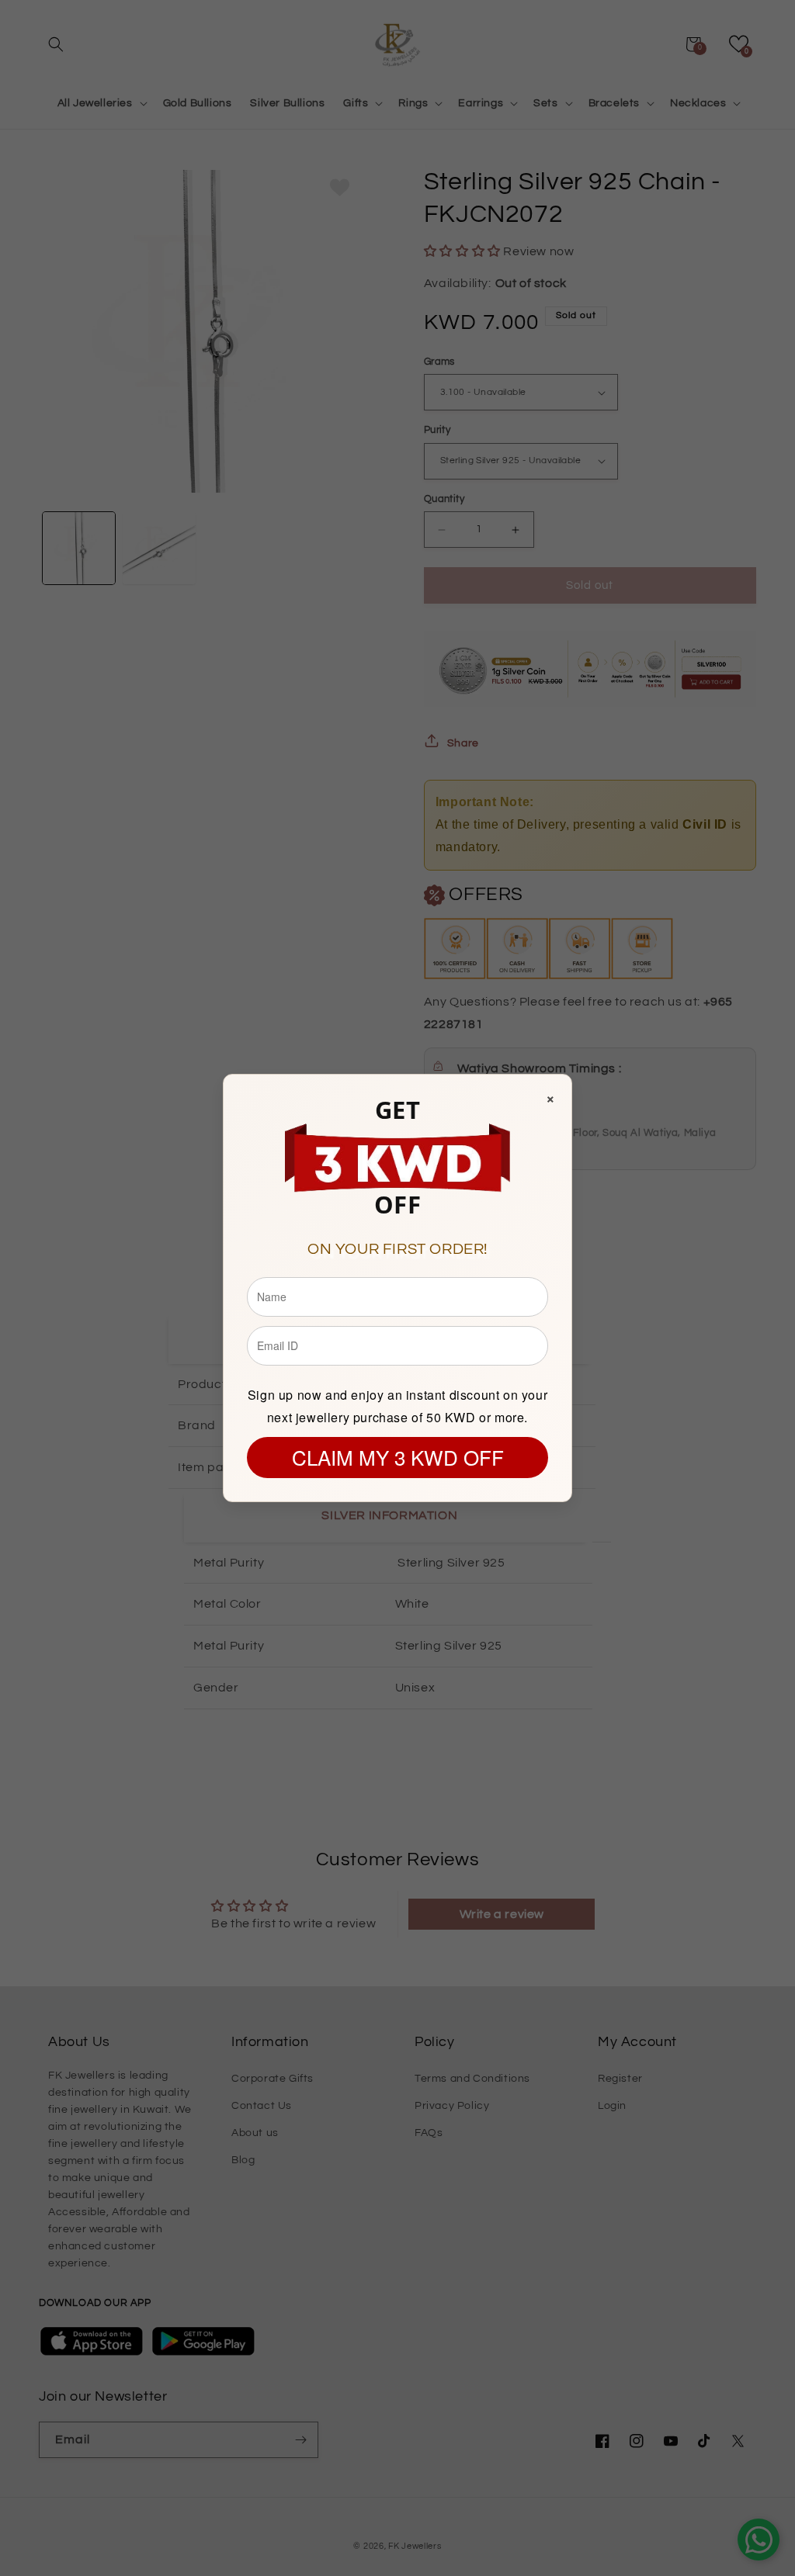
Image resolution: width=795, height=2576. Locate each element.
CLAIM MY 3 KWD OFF (398, 1457)
